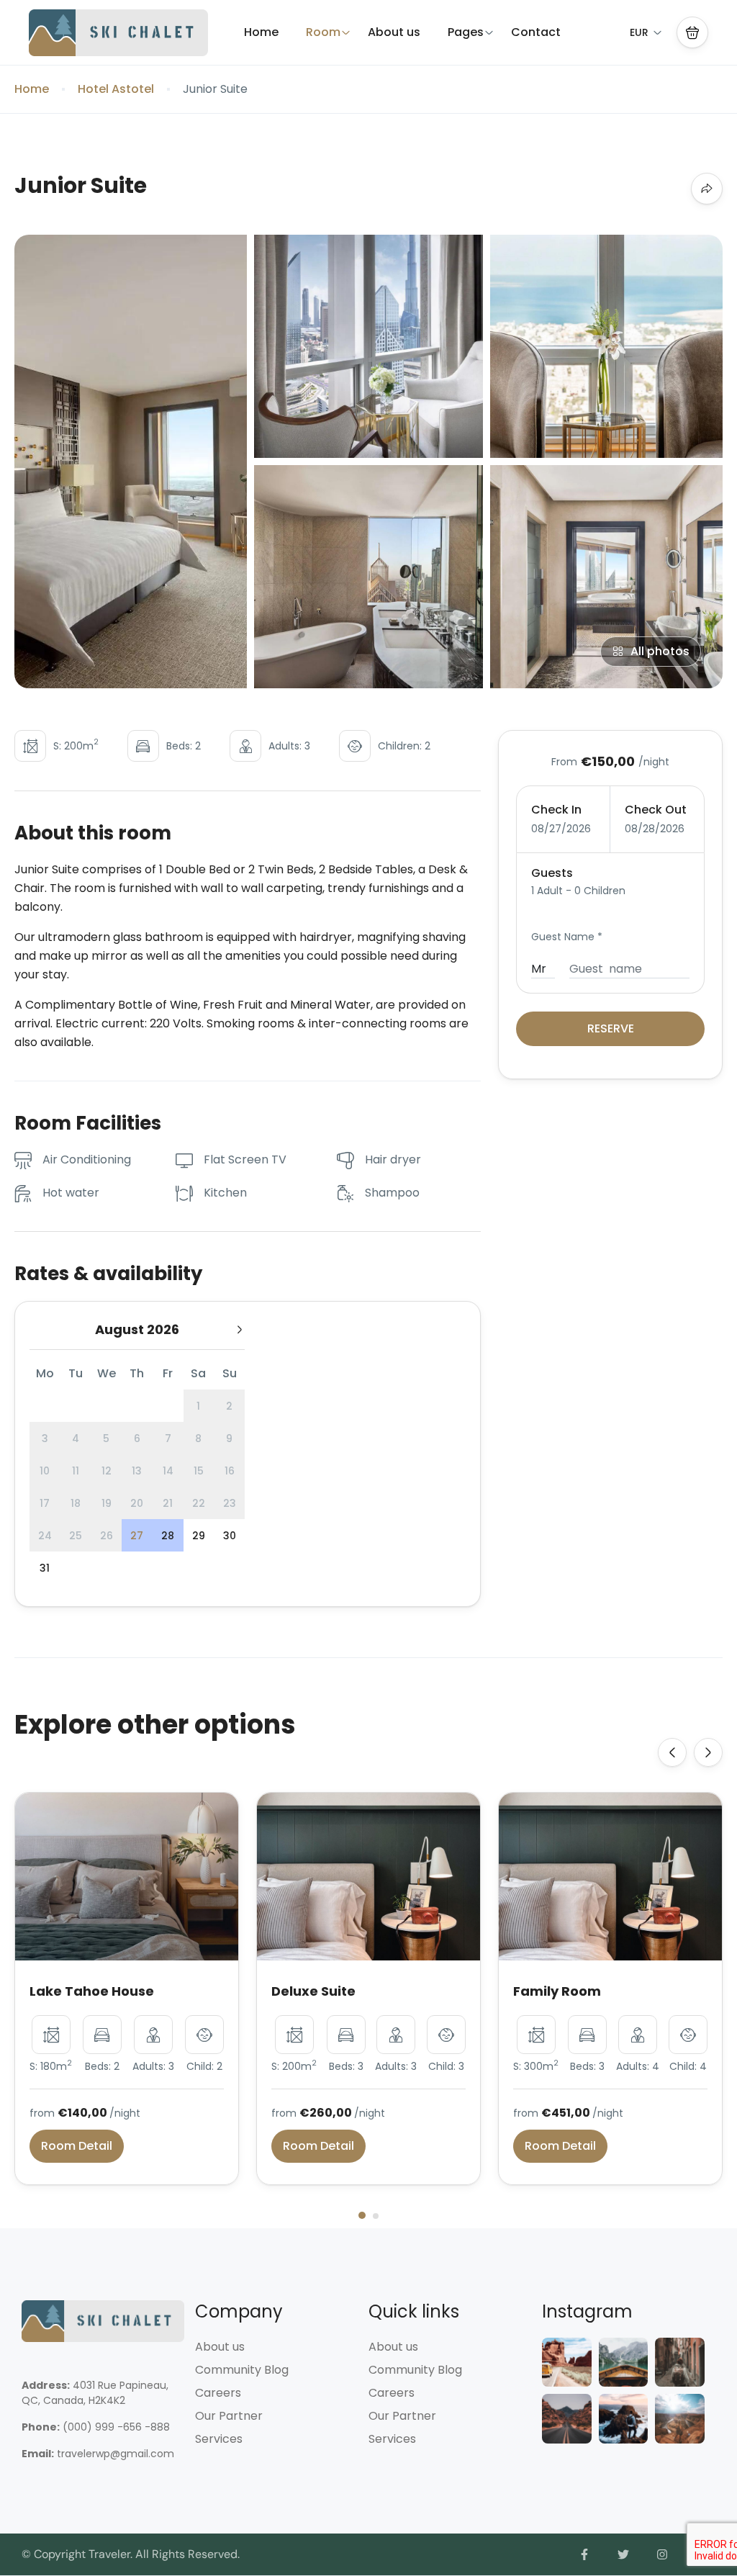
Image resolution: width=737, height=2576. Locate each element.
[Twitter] (623, 2554)
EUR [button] (639, 32)
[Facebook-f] (585, 2554)
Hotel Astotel (116, 89)
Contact (536, 32)
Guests (552, 873)
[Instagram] (662, 2554)
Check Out (656, 810)
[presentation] (672, 1752)
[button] (692, 32)
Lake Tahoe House (92, 1991)
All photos (660, 651)
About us (394, 32)
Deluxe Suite (313, 1991)
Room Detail (77, 2146)
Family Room (557, 1991)
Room (323, 32)
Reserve (611, 1028)
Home (261, 32)
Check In (556, 810)
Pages (466, 32)
